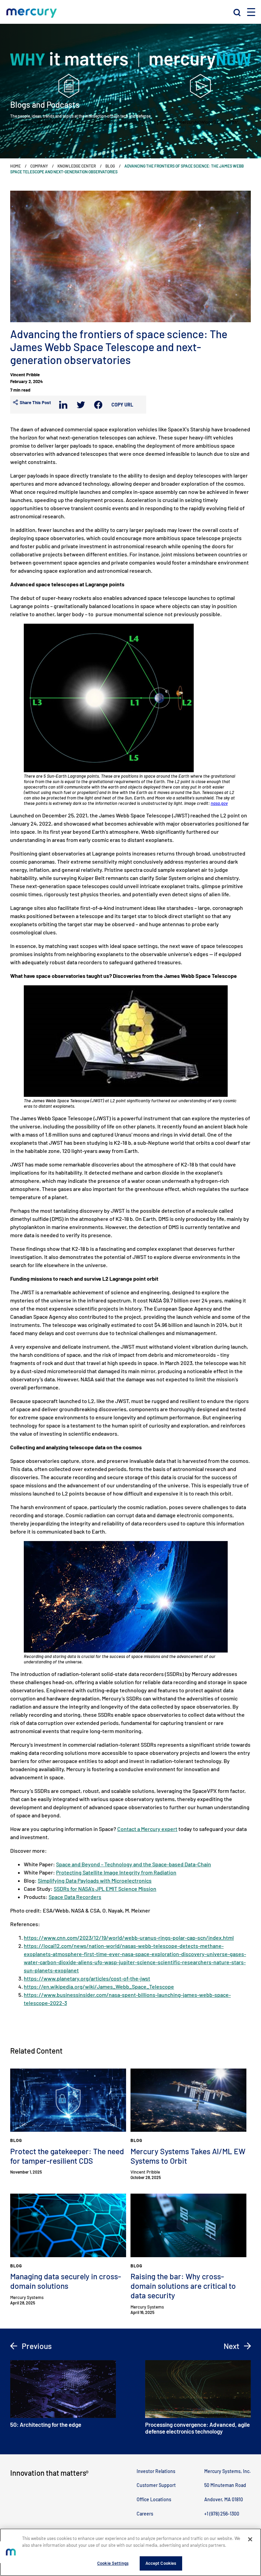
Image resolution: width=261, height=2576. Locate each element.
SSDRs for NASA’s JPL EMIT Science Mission (105, 1889)
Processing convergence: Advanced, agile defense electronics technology (197, 2428)
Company (39, 166)
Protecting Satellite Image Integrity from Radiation (116, 1872)
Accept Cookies (161, 2563)
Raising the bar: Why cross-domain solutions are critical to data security (183, 2286)
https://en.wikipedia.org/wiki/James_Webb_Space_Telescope (99, 1986)
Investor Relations (156, 2471)
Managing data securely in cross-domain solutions (66, 2281)
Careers (145, 2514)
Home (15, 166)
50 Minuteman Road (225, 2485)
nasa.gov (219, 803)
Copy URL (122, 405)
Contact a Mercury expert (147, 1829)
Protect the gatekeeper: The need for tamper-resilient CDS (67, 2156)
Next (232, 2346)
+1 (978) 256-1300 (222, 2514)
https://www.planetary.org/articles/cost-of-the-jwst (87, 1978)
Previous (36, 2346)
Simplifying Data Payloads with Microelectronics (95, 1880)
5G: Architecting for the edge (46, 2424)
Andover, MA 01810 (224, 2499)
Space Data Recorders (75, 1897)
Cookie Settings (113, 2563)
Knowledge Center (77, 166)
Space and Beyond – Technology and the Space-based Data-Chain (134, 1864)
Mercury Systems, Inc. (228, 2471)
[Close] (250, 2539)
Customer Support (156, 2485)
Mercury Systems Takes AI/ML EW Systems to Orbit (188, 2156)
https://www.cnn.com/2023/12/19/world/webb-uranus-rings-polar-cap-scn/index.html (129, 1938)
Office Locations (154, 2499)
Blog (110, 166)
